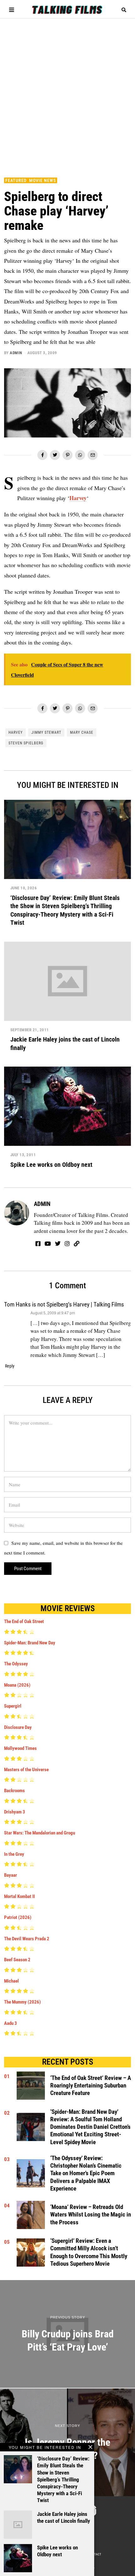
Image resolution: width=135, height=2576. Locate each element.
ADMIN (16, 353)
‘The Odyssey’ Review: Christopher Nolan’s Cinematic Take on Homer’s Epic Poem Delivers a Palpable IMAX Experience (86, 2173)
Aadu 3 (11, 2023)
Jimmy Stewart (46, 732)
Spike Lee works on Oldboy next (51, 1165)
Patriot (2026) (18, 1917)
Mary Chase (82, 732)
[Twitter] (55, 455)
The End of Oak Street (24, 1622)
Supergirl (13, 1706)
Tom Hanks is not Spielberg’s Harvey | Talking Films (64, 1305)
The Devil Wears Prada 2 (27, 1939)
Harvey (78, 498)
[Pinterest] (67, 455)
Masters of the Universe (26, 1770)
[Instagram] (67, 1244)
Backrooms (14, 1791)
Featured (16, 180)
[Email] (93, 455)
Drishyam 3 (15, 1812)
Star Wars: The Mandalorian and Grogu (40, 1833)
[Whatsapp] (80, 455)
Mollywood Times (20, 1748)
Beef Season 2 (17, 1960)
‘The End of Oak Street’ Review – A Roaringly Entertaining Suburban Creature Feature (91, 2086)
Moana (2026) (17, 1685)
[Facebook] (42, 455)
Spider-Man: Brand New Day (30, 1643)
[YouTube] (48, 1244)
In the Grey (14, 1854)
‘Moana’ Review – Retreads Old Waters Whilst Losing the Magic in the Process (91, 2215)
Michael (11, 1981)
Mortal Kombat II (19, 1896)
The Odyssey (16, 1664)
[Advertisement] (67, 95)
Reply (10, 1366)
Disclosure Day (18, 1727)
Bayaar (11, 1875)
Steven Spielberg (26, 743)
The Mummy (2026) (22, 2002)
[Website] (77, 1244)
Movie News (43, 180)
